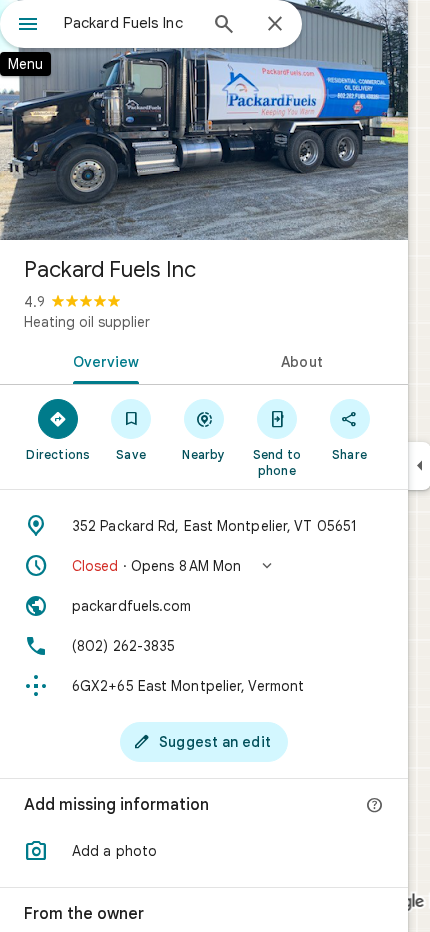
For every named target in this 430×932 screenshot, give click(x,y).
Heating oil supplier (87, 322)
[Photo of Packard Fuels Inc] (204, 120)
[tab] (102, 360)
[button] (204, 566)
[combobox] (130, 23)
